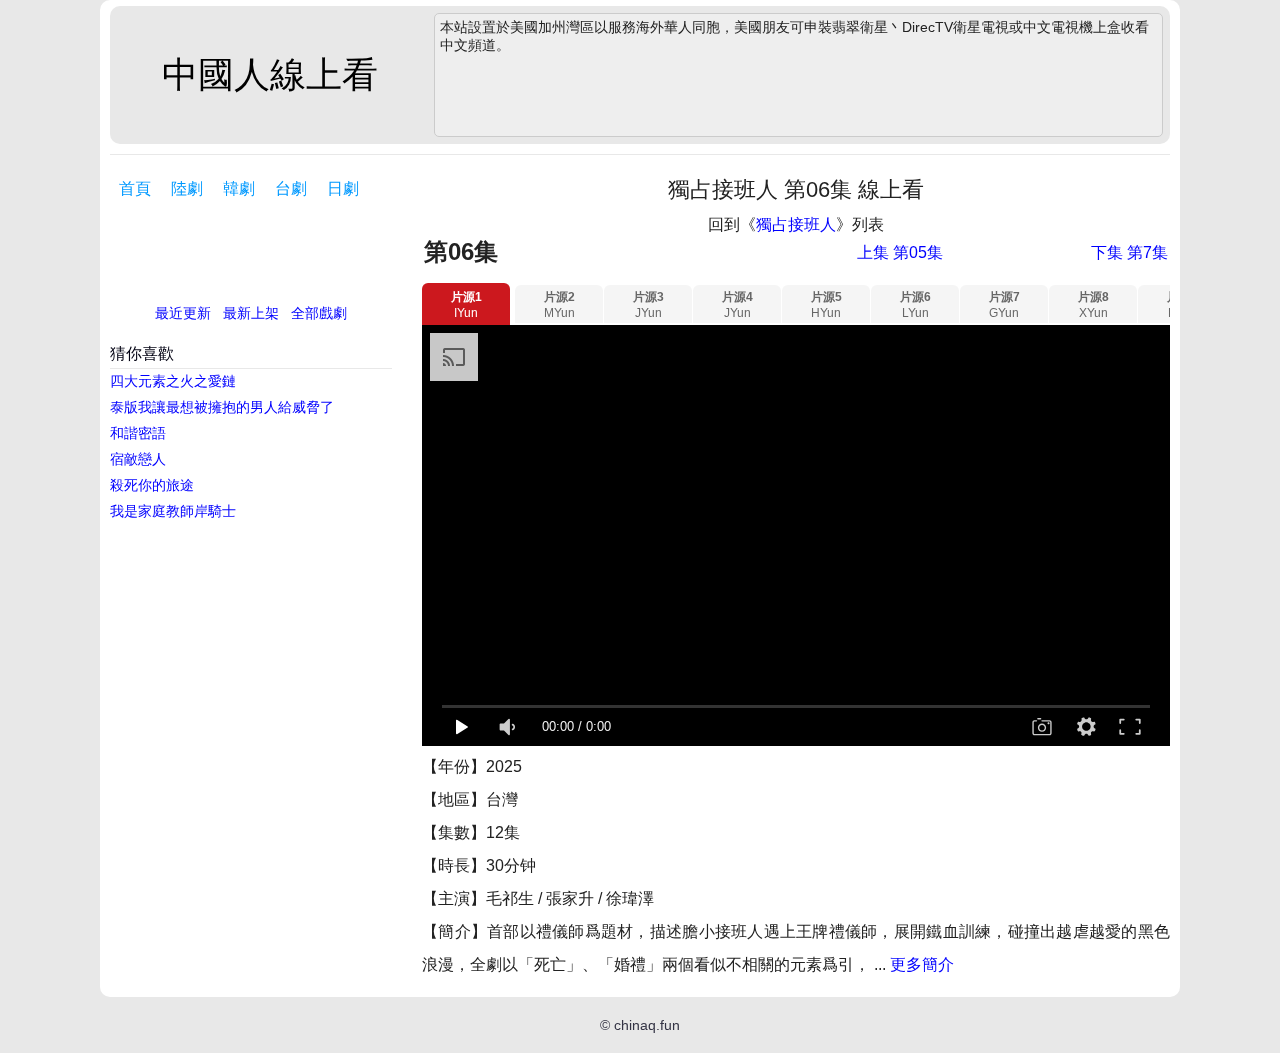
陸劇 (187, 188)
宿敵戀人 (138, 459)
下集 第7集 (1129, 252)
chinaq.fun (647, 1025)
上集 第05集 (900, 252)
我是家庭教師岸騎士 (173, 511)
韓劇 (239, 188)
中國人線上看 (270, 74)
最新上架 (251, 313)
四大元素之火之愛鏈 (173, 381)
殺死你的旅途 (152, 485)
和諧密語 (138, 433)
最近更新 (183, 313)
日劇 (343, 188)
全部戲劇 (319, 313)
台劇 (291, 188)
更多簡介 (922, 964)
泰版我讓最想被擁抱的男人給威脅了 (222, 407)
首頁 (135, 188)
